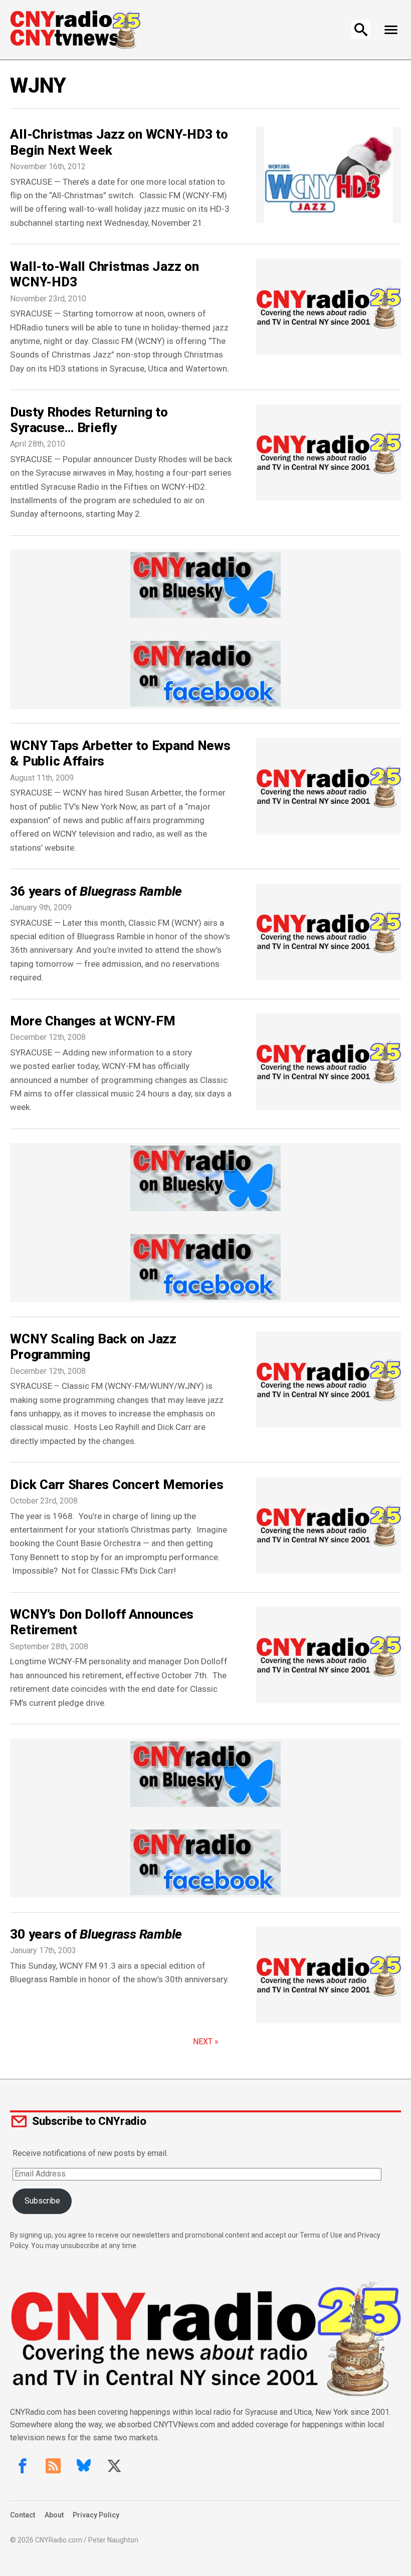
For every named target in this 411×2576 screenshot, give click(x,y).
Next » (206, 2042)
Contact (23, 2515)
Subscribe (42, 2201)
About (54, 2515)
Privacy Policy (96, 2515)
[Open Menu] (391, 30)
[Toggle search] (361, 30)
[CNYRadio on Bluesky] (84, 2466)
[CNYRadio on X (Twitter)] (114, 2466)
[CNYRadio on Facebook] (23, 2466)
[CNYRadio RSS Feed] (53, 2466)
